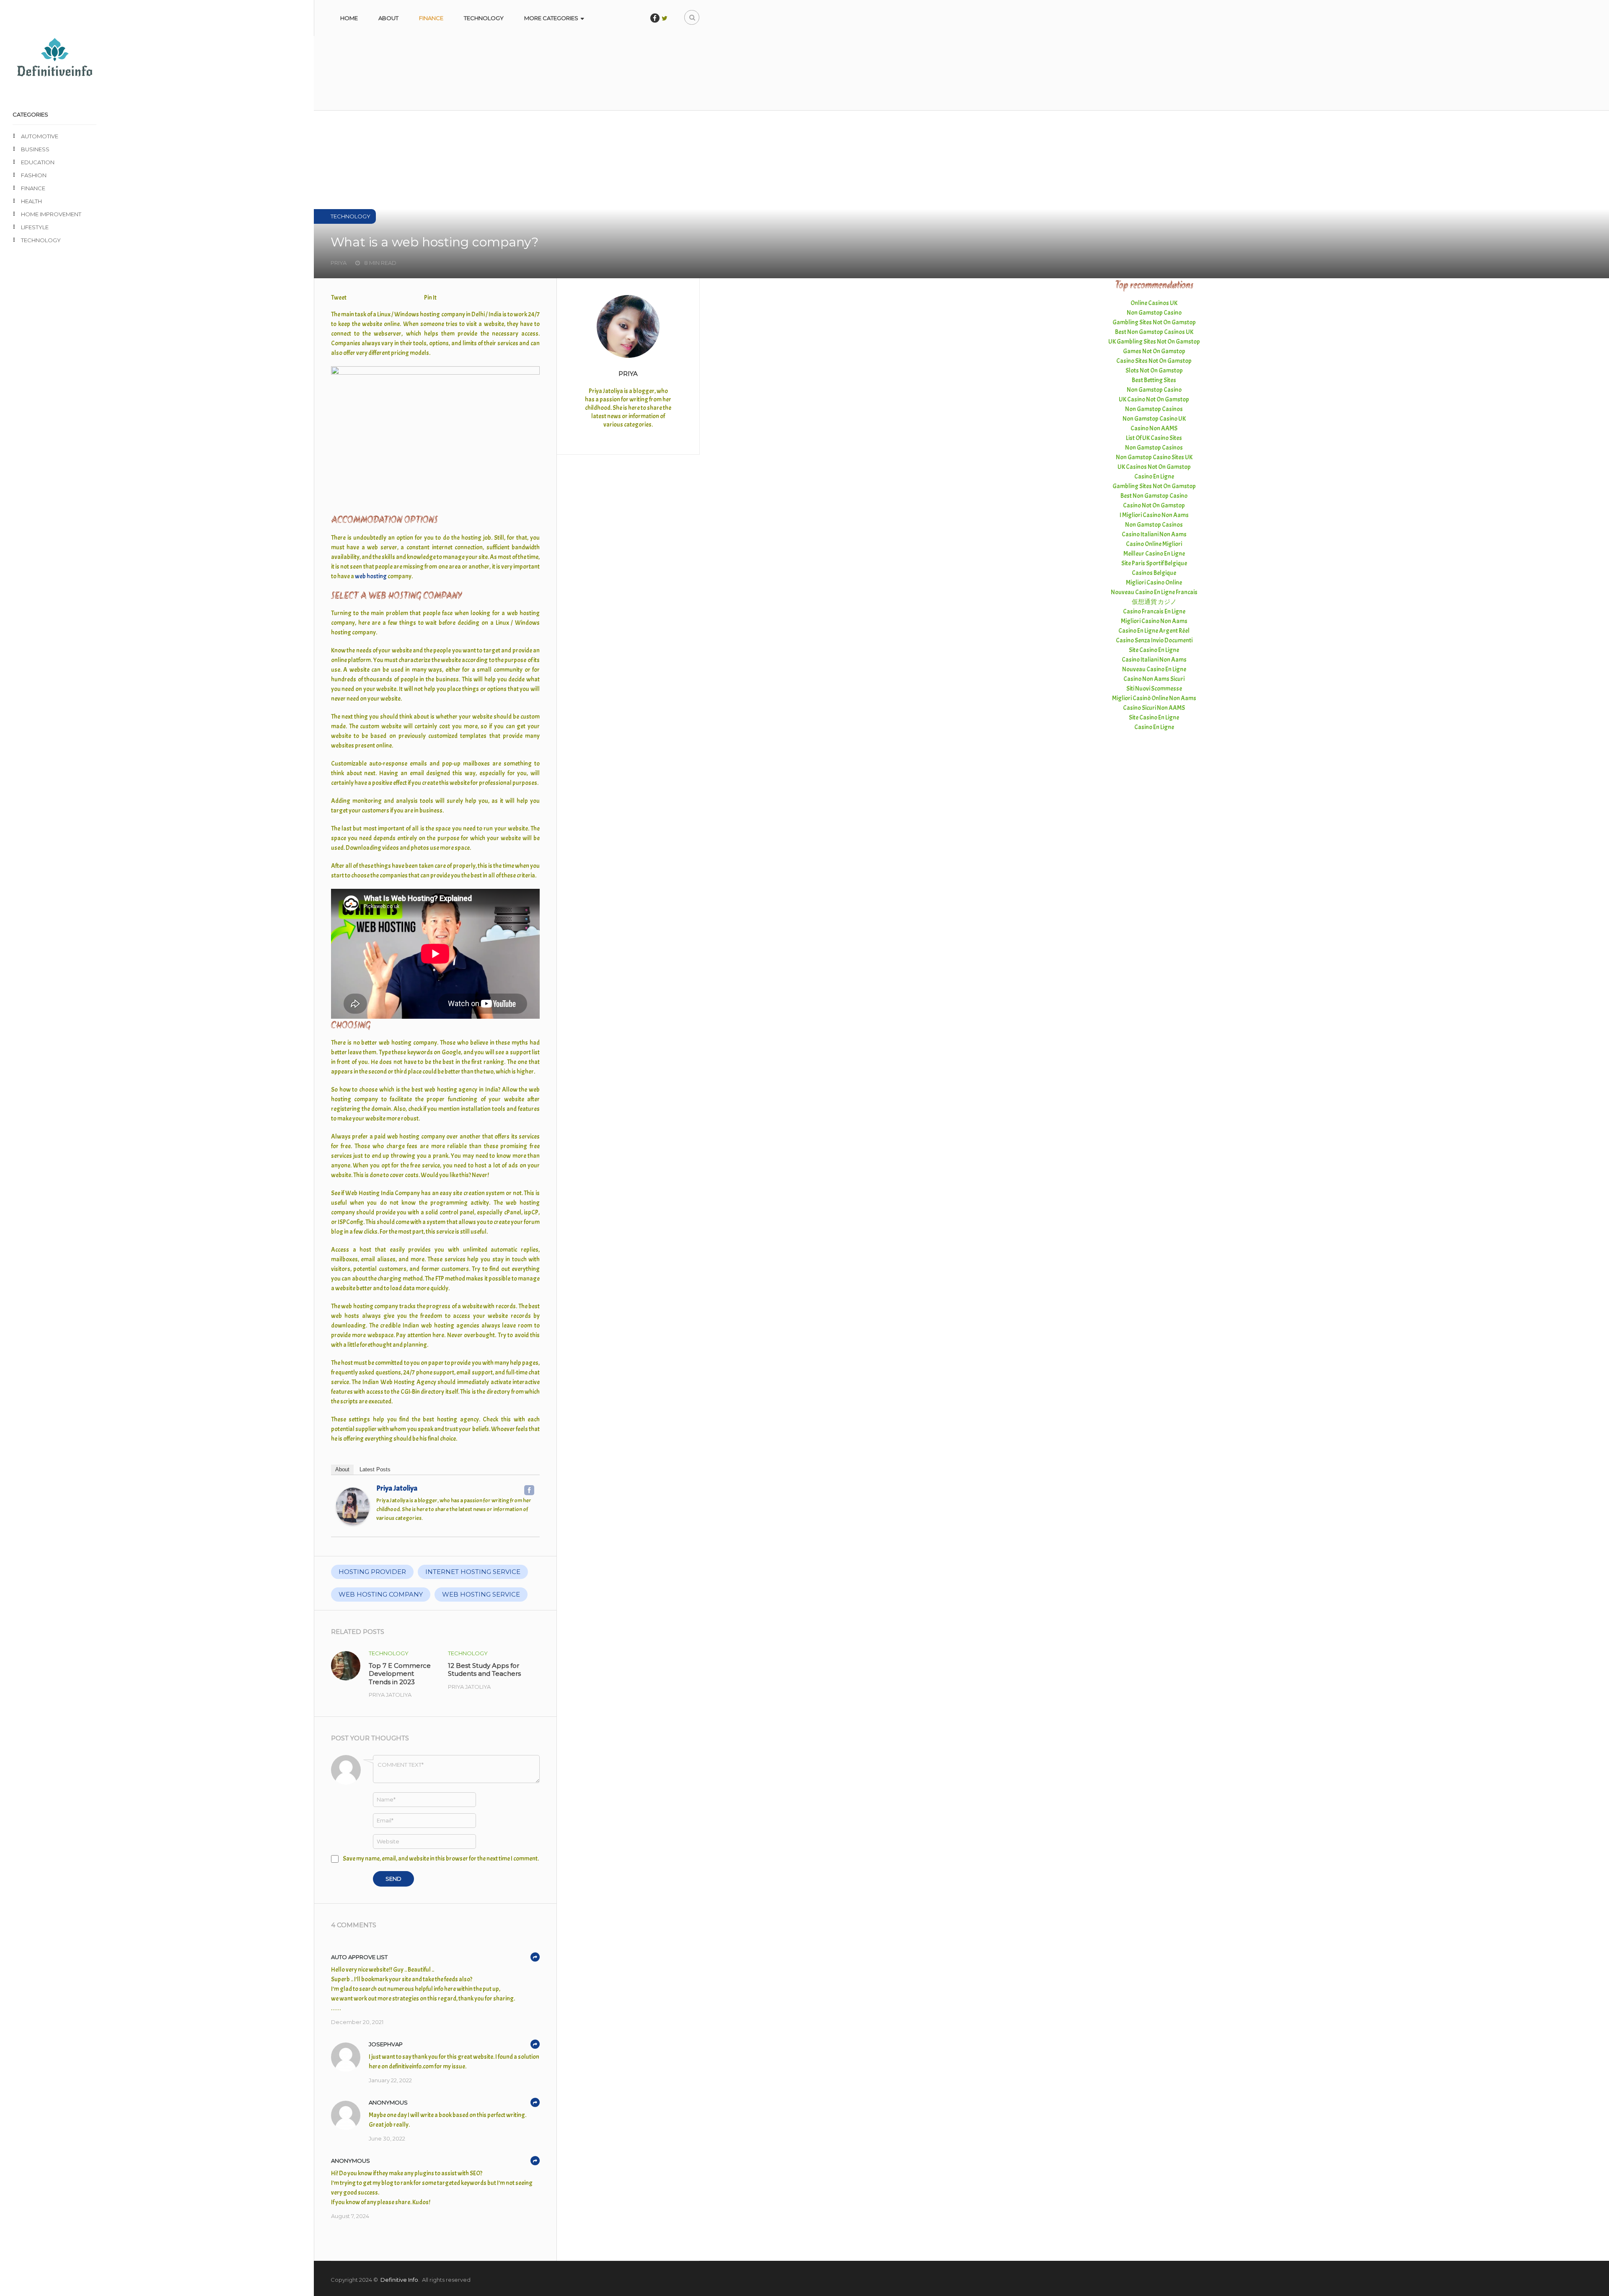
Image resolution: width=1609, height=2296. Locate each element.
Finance (431, 18)
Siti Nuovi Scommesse (1154, 689)
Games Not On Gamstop (1154, 351)
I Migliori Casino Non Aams (1154, 515)
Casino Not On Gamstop (1154, 506)
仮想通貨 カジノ (1154, 602)
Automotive (40, 136)
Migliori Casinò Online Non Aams (1154, 698)
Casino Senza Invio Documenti (1154, 641)
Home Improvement (51, 214)
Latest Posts (375, 1469)
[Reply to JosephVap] (535, 2044)
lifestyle (35, 227)
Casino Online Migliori (1154, 544)
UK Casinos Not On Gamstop (1154, 467)
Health (31, 201)
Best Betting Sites (1154, 380)
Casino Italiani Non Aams (1154, 535)
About (388, 18)
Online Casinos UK (1154, 303)
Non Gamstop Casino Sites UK (1154, 457)
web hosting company (381, 1594)
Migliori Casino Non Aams (1154, 621)
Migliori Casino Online (1154, 583)
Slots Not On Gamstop (1154, 371)
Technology (484, 18)
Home (349, 18)
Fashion (34, 175)
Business (35, 149)
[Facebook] (529, 1490)
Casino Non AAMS (1154, 428)
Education (38, 162)
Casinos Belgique (1154, 573)
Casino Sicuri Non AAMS (1154, 708)
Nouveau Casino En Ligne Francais (1154, 592)
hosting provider (372, 1572)
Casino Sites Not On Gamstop (1154, 361)
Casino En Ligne (1154, 477)
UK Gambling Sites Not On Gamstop (1154, 342)
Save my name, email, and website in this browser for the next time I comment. (441, 1859)
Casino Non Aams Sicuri (1154, 679)
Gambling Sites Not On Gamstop (1154, 322)
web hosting (371, 576)
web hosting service (481, 1594)
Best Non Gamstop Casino (1154, 496)
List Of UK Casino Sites (1154, 438)
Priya (628, 374)
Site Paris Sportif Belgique (1154, 563)
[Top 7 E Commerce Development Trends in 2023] (346, 1666)
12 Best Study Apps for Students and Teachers (484, 1670)
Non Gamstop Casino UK (1154, 419)
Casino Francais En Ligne (1154, 612)
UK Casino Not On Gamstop (1154, 400)
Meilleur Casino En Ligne (1154, 554)
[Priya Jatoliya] (353, 1523)
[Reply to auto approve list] (535, 1957)
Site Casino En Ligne (1154, 650)
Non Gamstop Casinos (1154, 409)
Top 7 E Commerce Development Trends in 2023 (400, 1674)
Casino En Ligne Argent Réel (1154, 631)
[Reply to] (535, 2102)
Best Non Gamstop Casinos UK (1154, 332)
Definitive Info (399, 2280)
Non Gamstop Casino (1154, 313)
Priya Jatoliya (397, 1488)
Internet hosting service (473, 1572)
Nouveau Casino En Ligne (1154, 669)
